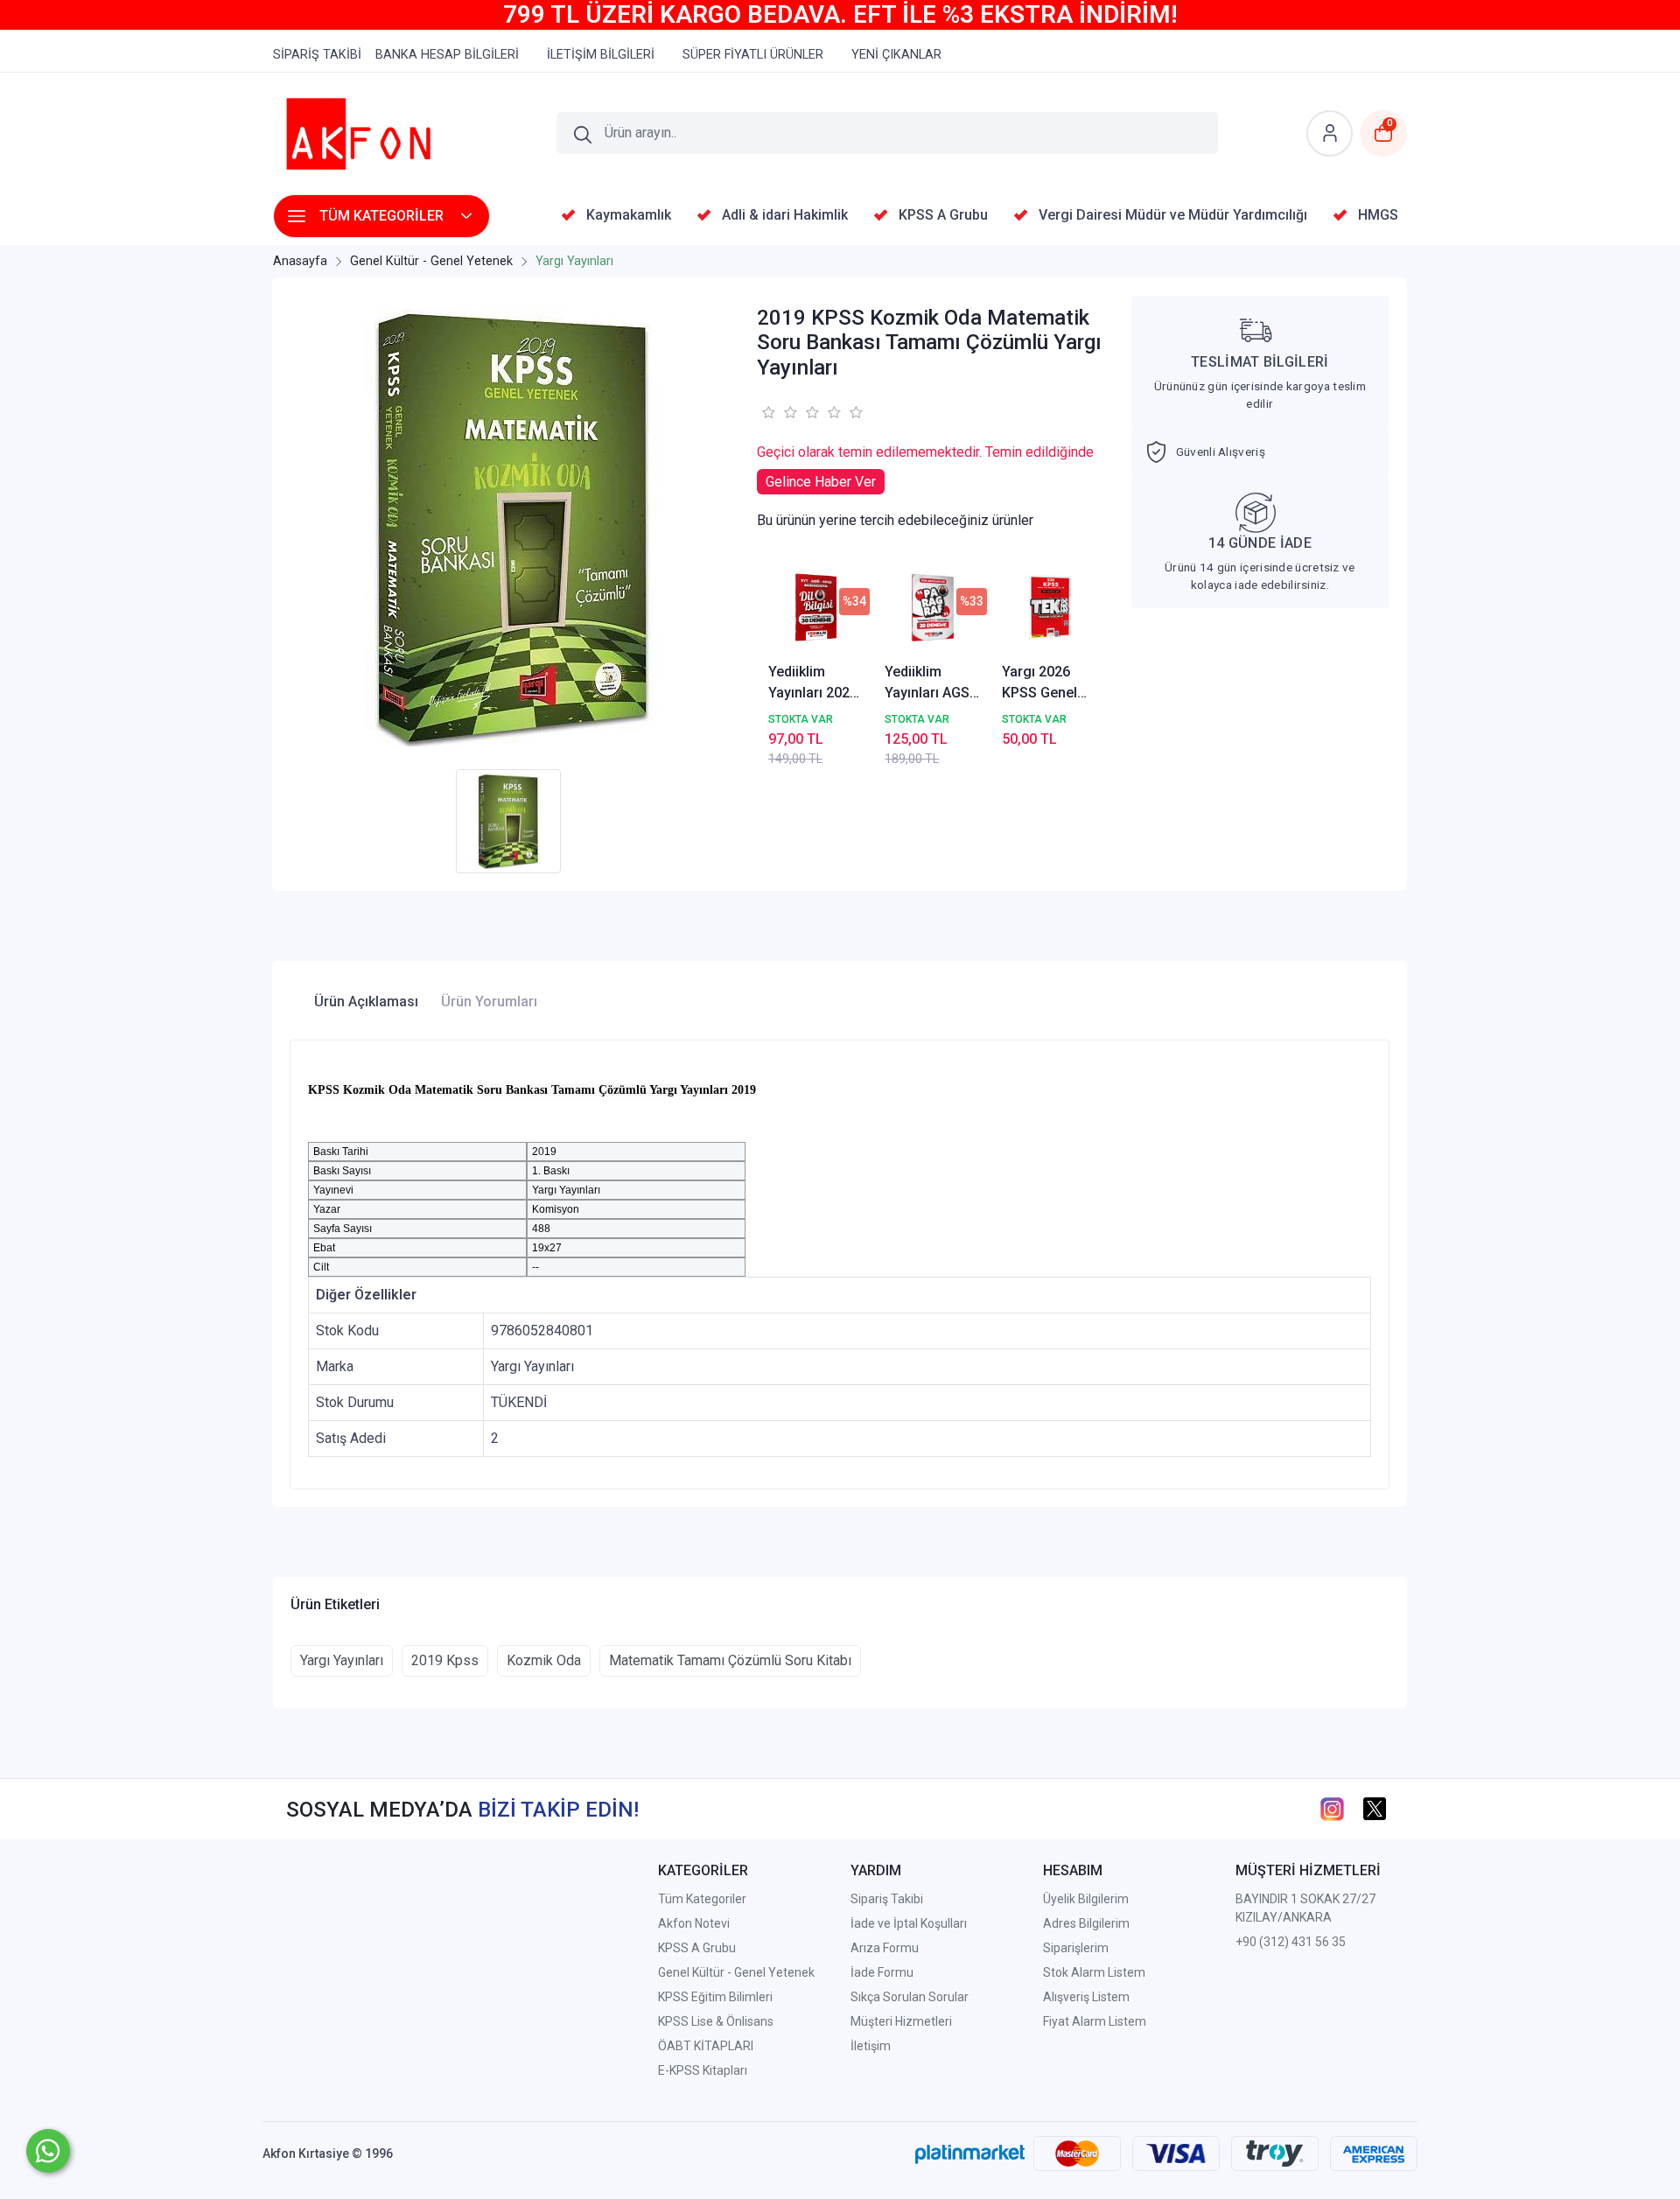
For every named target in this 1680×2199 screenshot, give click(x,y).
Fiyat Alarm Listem (1095, 2021)
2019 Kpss (445, 1660)
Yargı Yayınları (342, 1660)
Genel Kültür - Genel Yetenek (736, 1972)
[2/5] (779, 412)
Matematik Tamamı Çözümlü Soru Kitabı (730, 1660)
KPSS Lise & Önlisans (716, 2021)
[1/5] (768, 412)
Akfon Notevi (694, 1923)
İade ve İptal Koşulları (909, 1923)
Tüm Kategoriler (702, 1899)
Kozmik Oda (544, 1660)
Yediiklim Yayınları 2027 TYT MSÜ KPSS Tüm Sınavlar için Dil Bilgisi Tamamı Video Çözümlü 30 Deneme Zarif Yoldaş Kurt (814, 683)
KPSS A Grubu (697, 1948)
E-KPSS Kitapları (703, 2070)
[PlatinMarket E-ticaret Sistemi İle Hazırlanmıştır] (970, 2153)
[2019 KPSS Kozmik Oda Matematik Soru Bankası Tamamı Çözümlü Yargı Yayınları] (513, 528)
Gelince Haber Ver (821, 482)
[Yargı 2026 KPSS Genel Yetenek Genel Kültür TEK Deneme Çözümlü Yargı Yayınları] (1050, 607)
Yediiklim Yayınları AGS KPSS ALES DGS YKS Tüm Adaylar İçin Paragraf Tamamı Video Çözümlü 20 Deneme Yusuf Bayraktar (932, 683)
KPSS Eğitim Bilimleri (715, 1997)
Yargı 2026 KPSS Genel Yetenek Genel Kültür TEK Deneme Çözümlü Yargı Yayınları (1049, 683)
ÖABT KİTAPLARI (706, 2046)
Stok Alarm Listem (1094, 1972)
